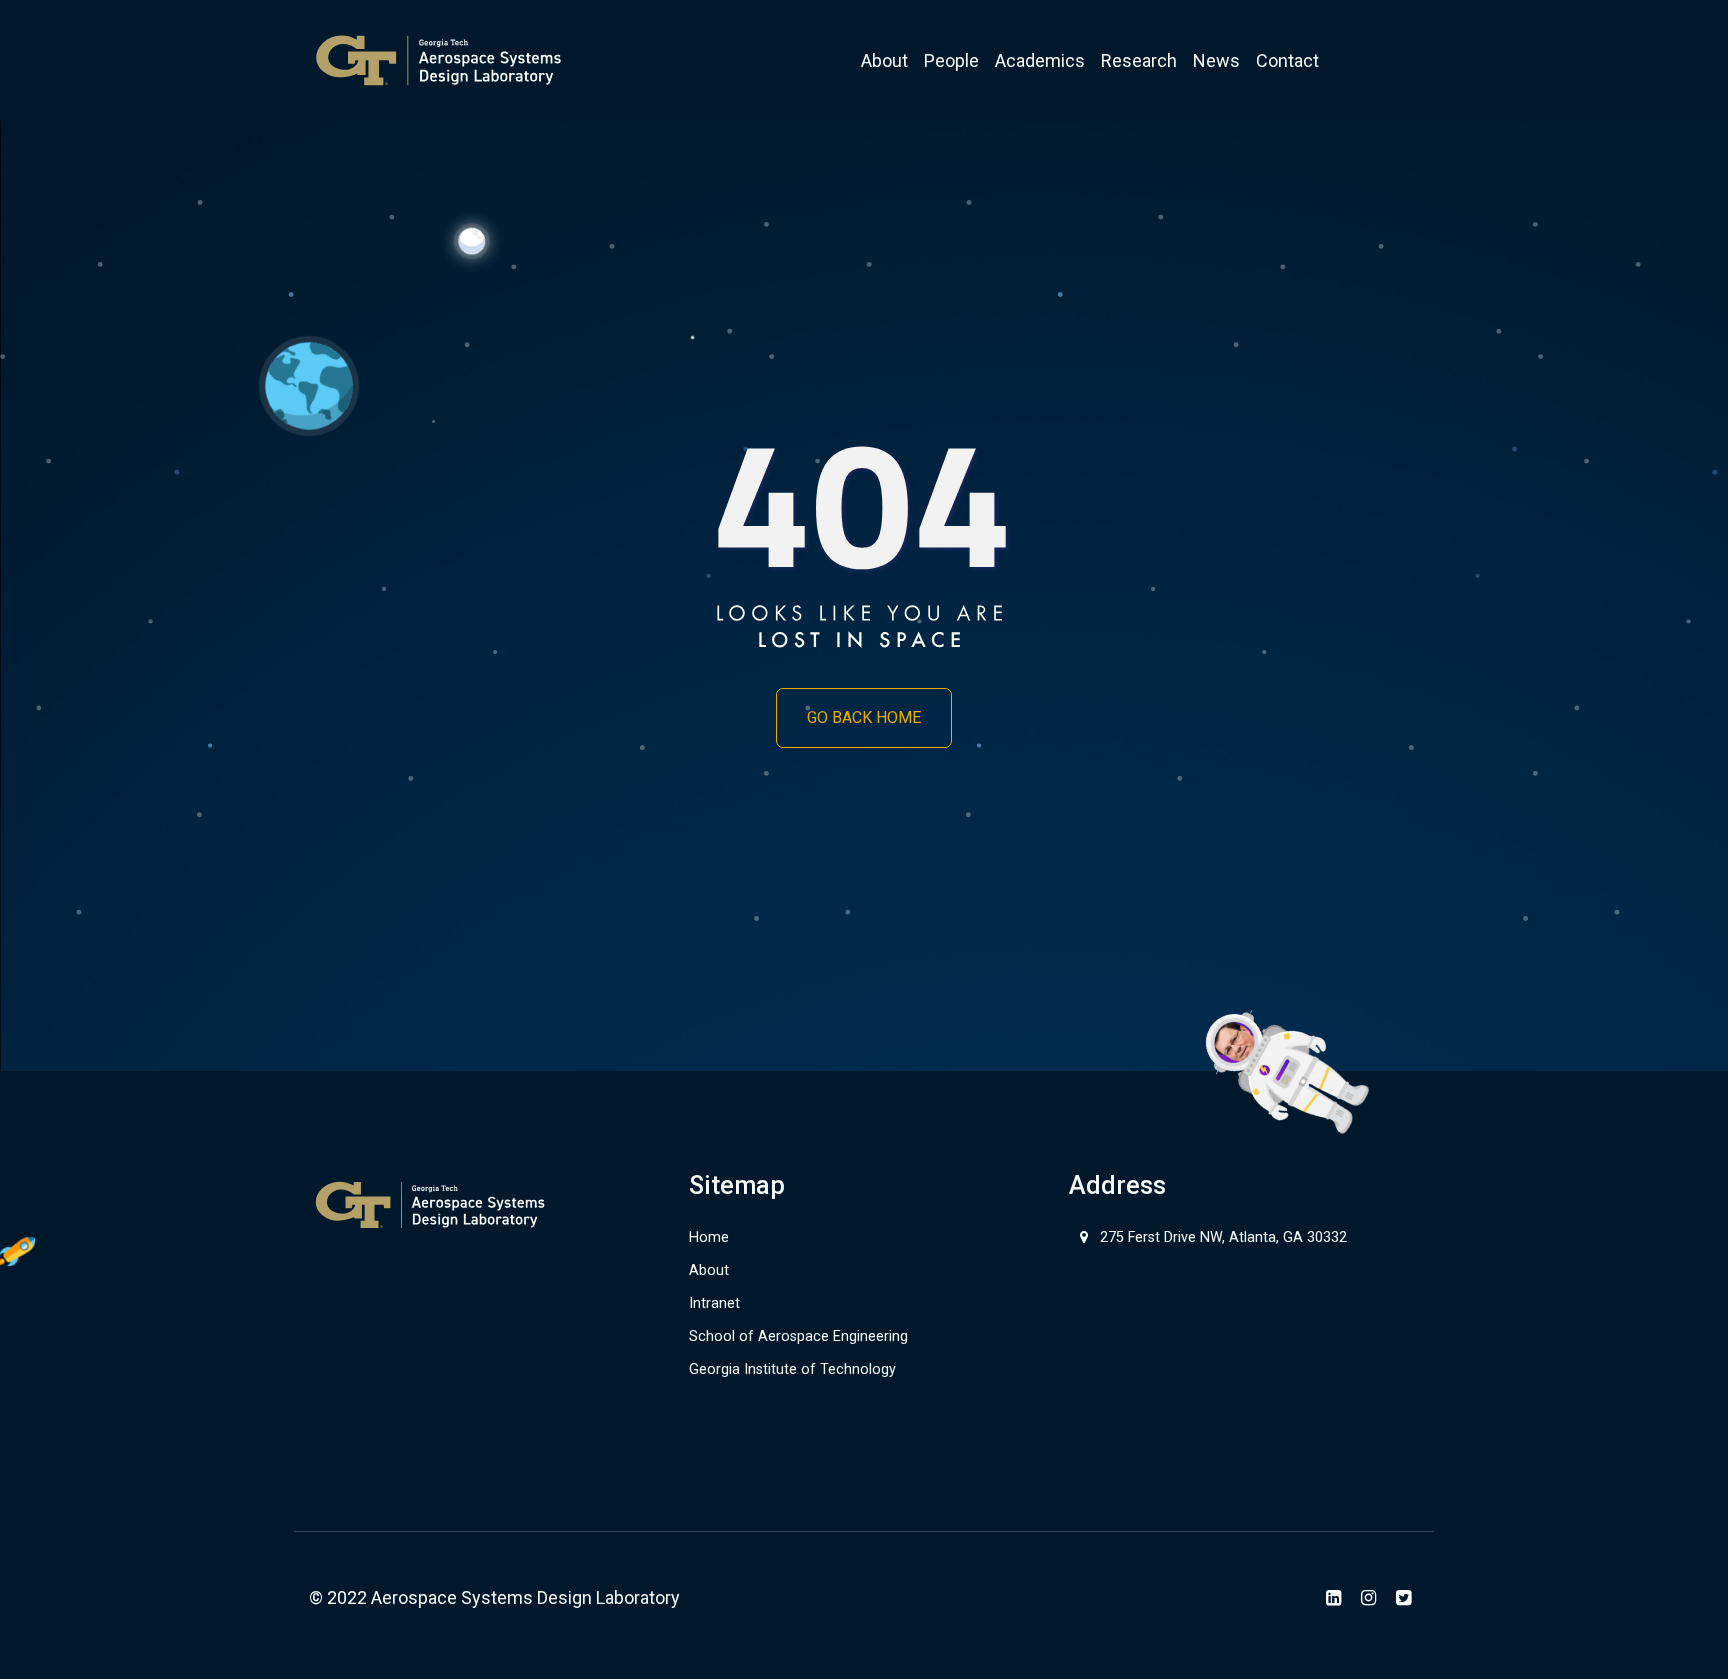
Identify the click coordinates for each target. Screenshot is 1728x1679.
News (1216, 60)
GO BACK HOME (864, 717)
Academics (1040, 60)
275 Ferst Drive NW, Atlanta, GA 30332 (1223, 1237)
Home (709, 1237)
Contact (1287, 60)
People (951, 60)
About (884, 60)
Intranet (714, 1303)
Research (1139, 60)
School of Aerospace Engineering (798, 1336)
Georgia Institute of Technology (792, 1369)
